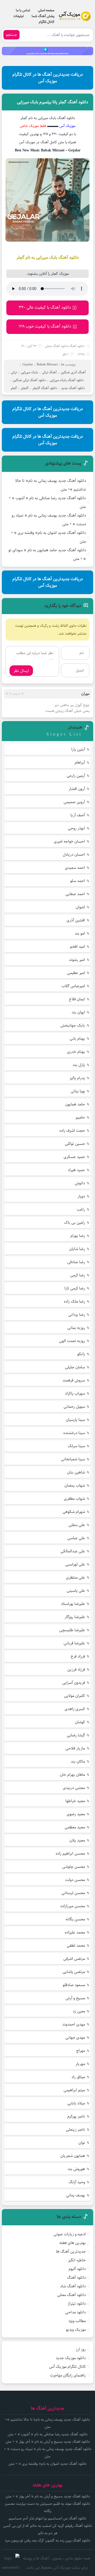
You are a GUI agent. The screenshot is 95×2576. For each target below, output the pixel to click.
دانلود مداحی (75, 2312)
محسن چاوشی (74, 1867)
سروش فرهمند (74, 1380)
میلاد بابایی (76, 2103)
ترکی (14, 372)
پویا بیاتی (78, 1091)
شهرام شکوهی (74, 1512)
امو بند (80, 933)
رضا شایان (77, 1249)
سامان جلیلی (75, 1367)
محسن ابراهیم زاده (70, 1853)
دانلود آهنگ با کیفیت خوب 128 (45, 326)
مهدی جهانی (75, 2037)
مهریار (80, 2064)
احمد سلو (78, 881)
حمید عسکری (74, 1157)
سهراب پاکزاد (75, 1393)
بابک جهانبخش (73, 1025)
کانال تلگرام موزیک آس (67, 2367)
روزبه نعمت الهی (72, 1341)
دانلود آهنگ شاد (73, 2286)
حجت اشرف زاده (72, 1131)
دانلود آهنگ (77, 346)
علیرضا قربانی (74, 1643)
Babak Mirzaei (47, 364)
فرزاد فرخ (78, 1656)
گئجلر (25, 388)
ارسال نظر (21, 671)
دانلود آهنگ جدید (73, 388)
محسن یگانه (75, 1919)
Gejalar (28, 364)
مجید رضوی (76, 1814)
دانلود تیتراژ (77, 2304)
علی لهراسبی (75, 1564)
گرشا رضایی (76, 1735)
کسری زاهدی (75, 1709)
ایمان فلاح (77, 999)
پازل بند (79, 1065)
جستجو (11, 35)
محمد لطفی (76, 1945)
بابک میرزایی (29, 372)
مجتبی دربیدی (74, 1788)
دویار (81, 1196)
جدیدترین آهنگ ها (71, 2251)
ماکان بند (78, 1761)
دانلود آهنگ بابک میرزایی (67, 380)
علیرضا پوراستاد (73, 1604)
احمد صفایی (75, 894)
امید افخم (77, 947)
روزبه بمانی (76, 1328)
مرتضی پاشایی (74, 1972)
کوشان (80, 1722)
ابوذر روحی (76, 828)
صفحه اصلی (46, 10)
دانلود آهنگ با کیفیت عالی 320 (45, 307)
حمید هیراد (76, 1170)
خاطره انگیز (77, 2260)
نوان (82, 2143)
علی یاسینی (76, 1591)
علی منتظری (75, 1577)
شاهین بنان (76, 1472)
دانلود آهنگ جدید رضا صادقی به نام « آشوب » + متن (47, 502)
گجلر (14, 388)
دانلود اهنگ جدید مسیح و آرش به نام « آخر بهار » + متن (48, 2442)
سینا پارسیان (75, 1420)
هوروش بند (76, 2169)
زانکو (81, 1354)
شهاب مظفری (74, 1499)
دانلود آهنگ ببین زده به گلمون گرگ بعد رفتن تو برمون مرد (47, 2541)
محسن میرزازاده (73, 1906)
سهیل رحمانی (74, 1407)
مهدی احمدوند (74, 2024)
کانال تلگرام (47, 22)
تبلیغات (19, 16)
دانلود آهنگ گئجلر (45, 388)
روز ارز (81, 2349)
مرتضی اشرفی (74, 1959)
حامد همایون (75, 1104)
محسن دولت (75, 1880)
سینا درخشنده (74, 1433)
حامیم (80, 1117)
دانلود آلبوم (77, 2269)
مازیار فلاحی (75, 1748)
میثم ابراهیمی (74, 2090)
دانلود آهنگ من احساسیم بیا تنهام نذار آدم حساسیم (47, 2518)
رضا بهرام (78, 1236)
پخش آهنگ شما (43, 16)
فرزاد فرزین (76, 1669)
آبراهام (80, 762)
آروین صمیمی (74, 802)
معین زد (79, 2011)
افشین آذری (76, 920)
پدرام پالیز (77, 1078)
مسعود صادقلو (74, 1985)
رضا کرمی (78, 1275)
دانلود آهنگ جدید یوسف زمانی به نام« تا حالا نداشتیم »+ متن (51, 485)
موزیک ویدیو (76, 2330)
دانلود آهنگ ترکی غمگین (29, 380)
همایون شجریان (73, 2156)
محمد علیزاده (75, 1932)
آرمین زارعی (76, 776)
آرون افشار (77, 789)
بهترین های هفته (73, 2243)
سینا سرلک (76, 1446)
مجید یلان (77, 1840)
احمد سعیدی (75, 868)
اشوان (80, 907)
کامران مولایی (75, 1696)
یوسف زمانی (75, 2195)
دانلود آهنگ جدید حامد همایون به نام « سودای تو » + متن (47, 554)
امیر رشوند (77, 960)
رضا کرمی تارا (75, 1288)
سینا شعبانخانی (73, 1459)
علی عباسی (76, 1538)
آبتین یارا (78, 749)
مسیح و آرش (75, 1998)
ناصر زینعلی (75, 2129)
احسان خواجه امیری (69, 841)
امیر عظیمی (76, 973)
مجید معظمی (75, 1827)
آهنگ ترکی (49, 372)
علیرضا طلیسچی (72, 1630)
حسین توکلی (75, 1144)
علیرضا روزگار (75, 1617)
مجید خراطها (75, 1801)
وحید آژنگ (77, 2182)
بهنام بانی (77, 1039)
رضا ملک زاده (74, 1301)
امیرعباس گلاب (73, 986)
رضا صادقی (76, 1262)
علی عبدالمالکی (73, 1551)
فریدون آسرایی (74, 1683)
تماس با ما (23, 10)
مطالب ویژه (77, 2321)
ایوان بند (78, 1012)
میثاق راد (78, 2077)
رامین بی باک (75, 1223)
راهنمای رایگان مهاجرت (68, 2375)
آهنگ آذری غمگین (73, 372)
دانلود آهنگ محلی (56, 346)
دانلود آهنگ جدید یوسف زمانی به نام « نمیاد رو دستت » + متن (49, 520)
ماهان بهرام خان (72, 1775)
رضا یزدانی (77, 1315)
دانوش (80, 1183)
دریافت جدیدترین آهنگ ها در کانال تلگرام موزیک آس (48, 78)
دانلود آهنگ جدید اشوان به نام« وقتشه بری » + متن (48, 537)
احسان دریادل (74, 855)
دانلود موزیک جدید (71, 2358)
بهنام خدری (76, 1052)
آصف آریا (78, 815)
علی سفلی (77, 1525)
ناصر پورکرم (76, 2116)
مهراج (81, 2051)
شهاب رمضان (75, 1485)
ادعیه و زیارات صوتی (70, 2234)
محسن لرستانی (73, 1893)
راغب (81, 1209)
